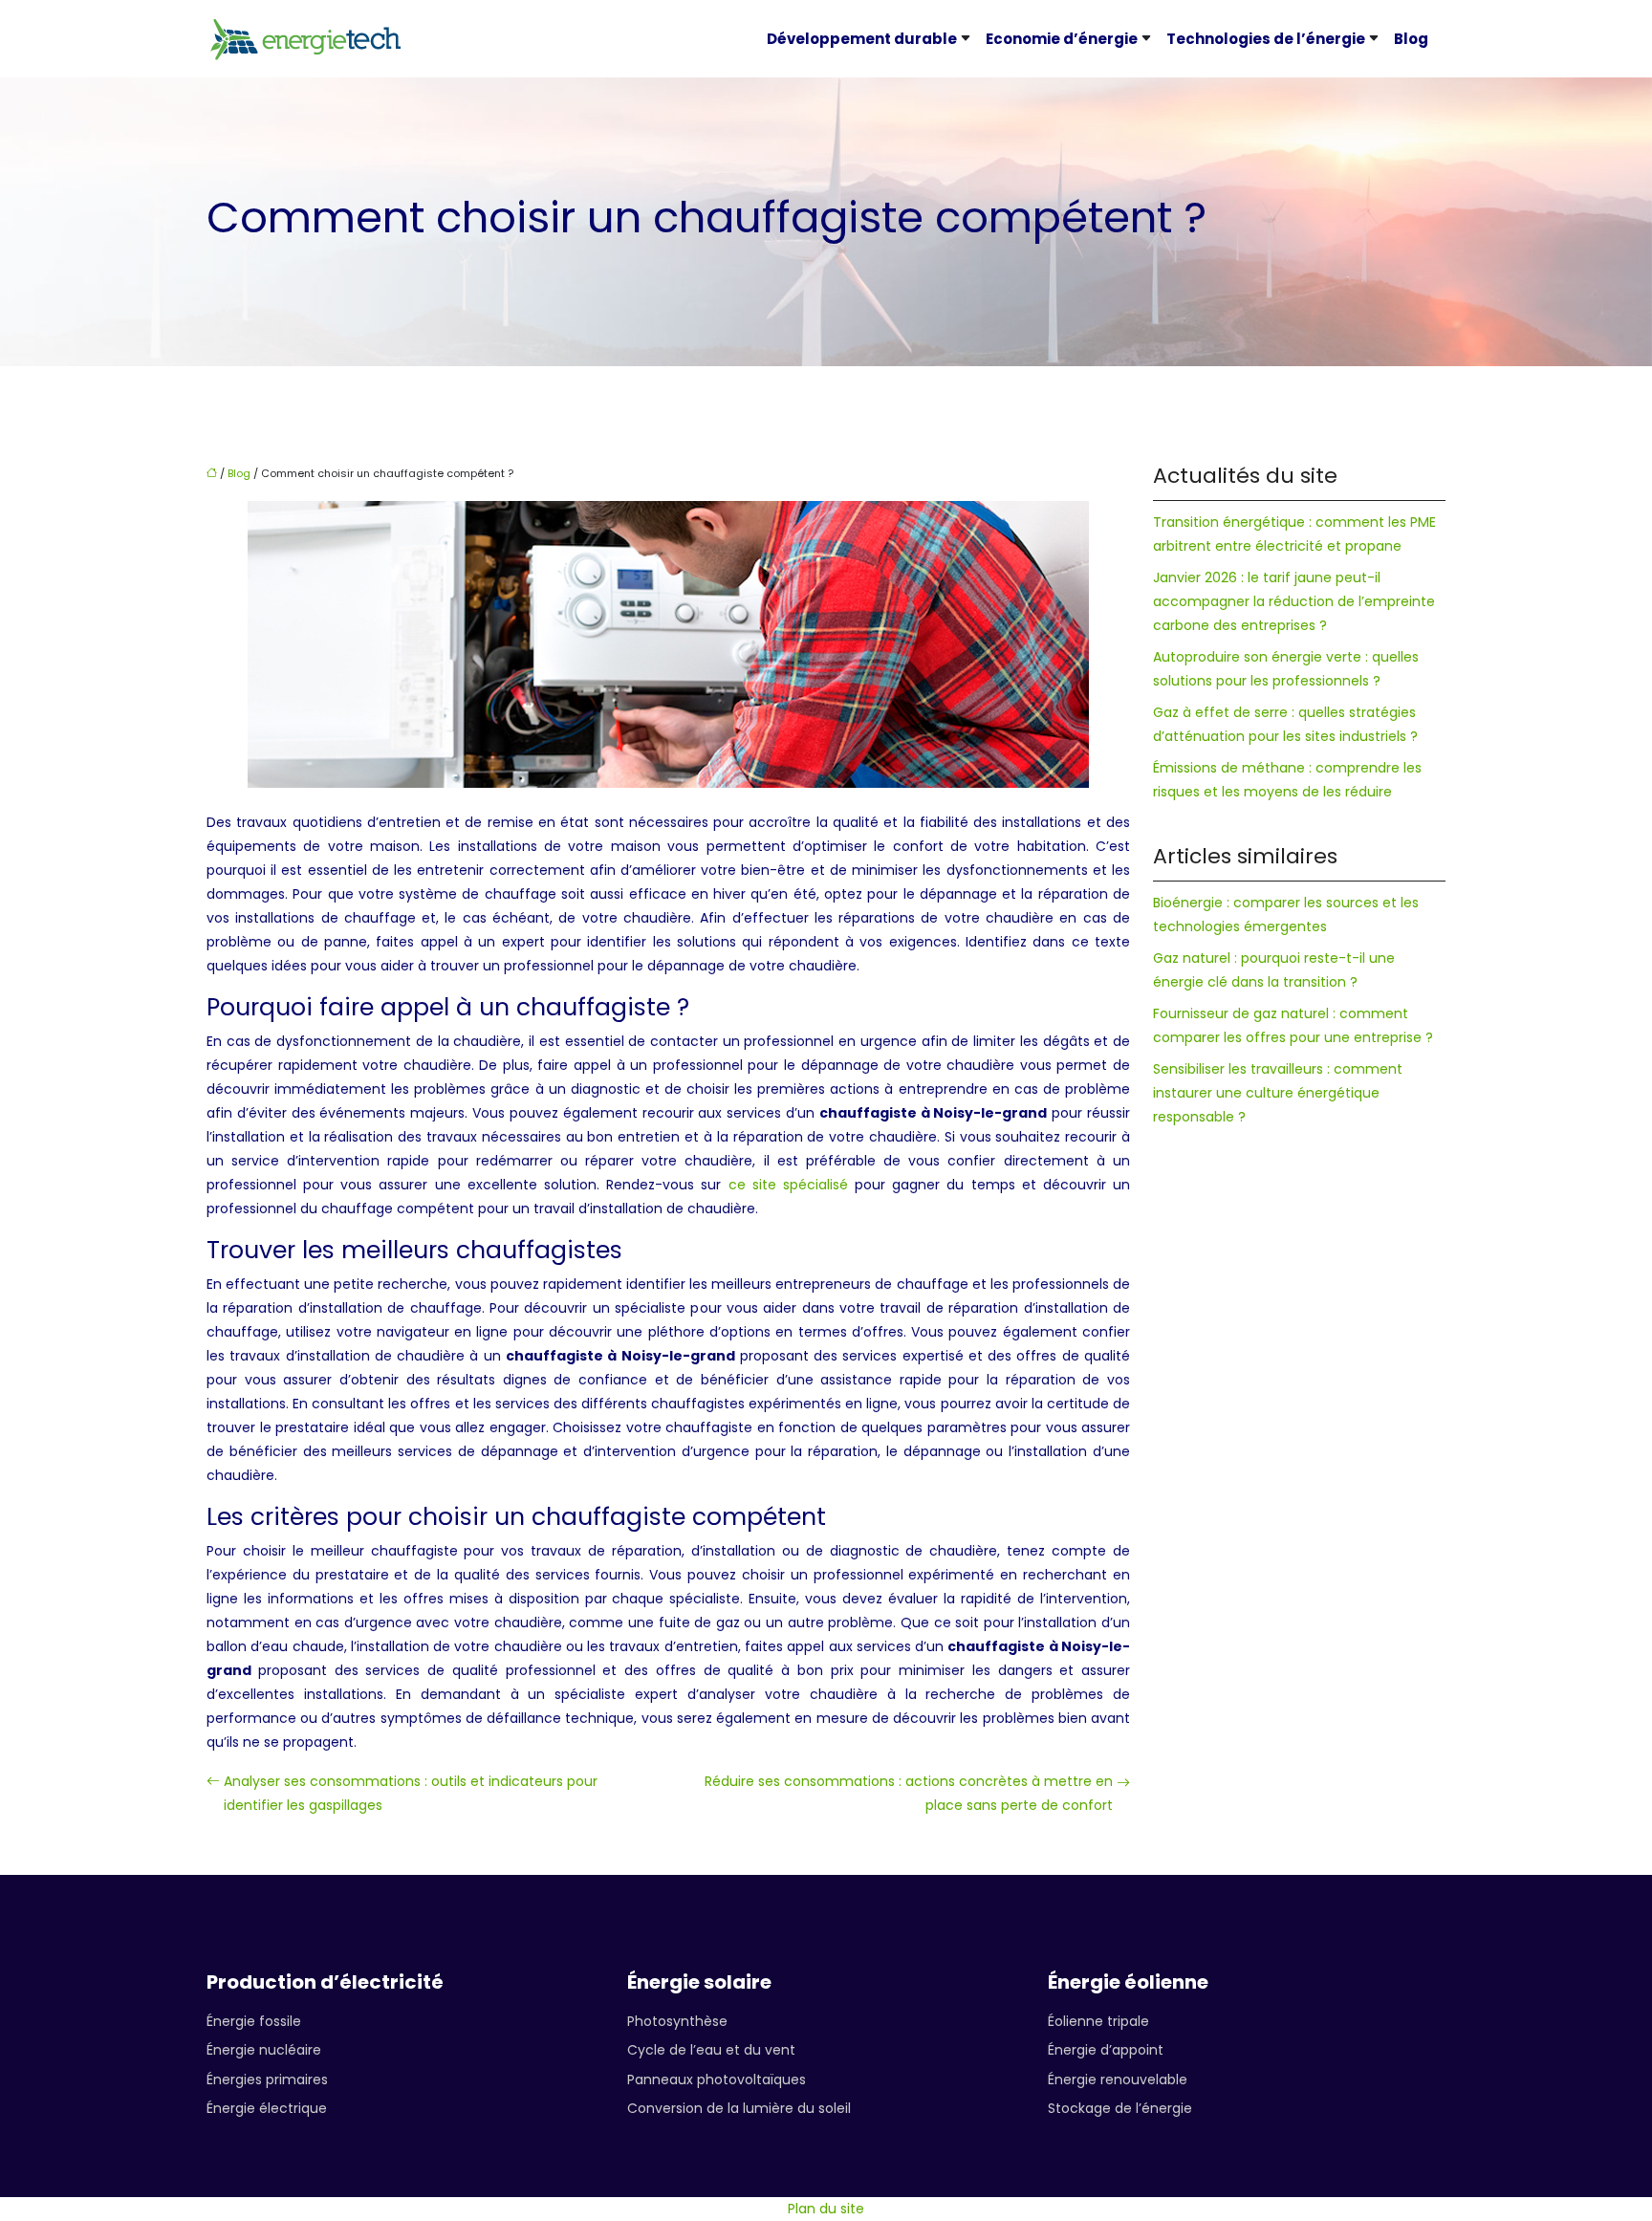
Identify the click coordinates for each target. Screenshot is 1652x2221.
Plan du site (826, 2209)
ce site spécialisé (788, 1185)
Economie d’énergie (1062, 39)
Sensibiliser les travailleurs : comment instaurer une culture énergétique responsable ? (1278, 1093)
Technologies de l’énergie (1266, 39)
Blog (1411, 39)
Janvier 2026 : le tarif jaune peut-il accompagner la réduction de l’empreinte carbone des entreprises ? (1294, 601)
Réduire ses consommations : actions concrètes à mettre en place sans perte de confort (909, 1793)
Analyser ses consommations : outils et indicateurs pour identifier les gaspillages (411, 1793)
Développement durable (862, 39)
